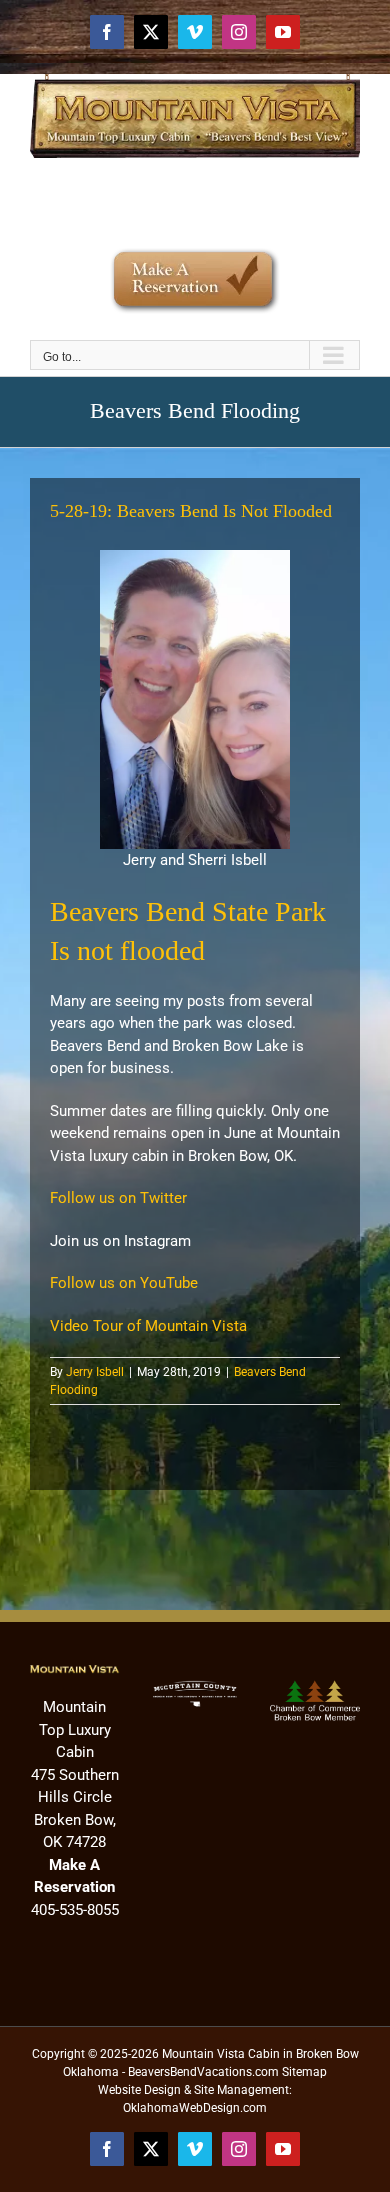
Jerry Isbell (95, 1372)
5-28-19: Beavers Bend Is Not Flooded (191, 511)
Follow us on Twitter (118, 1198)
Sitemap (304, 2072)
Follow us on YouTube (124, 1283)
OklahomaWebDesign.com (195, 2108)
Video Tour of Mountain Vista (148, 1326)
